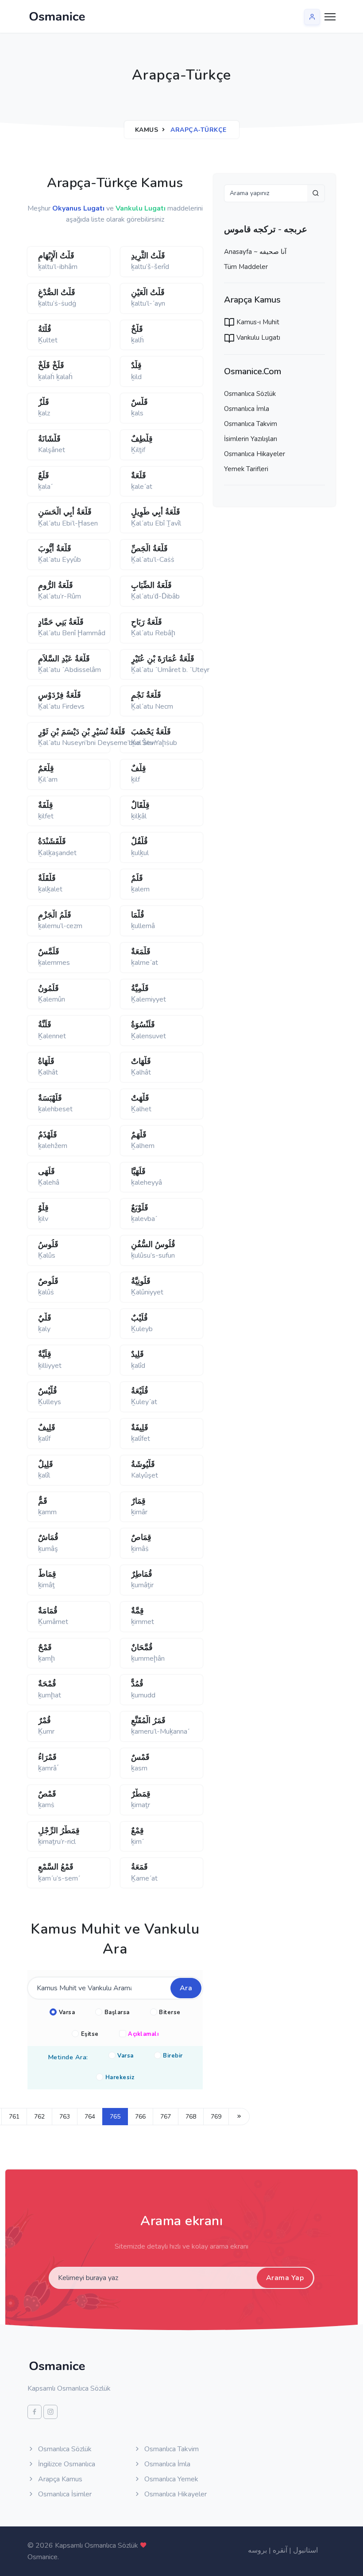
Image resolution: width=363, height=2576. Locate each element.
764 (90, 2117)
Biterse (170, 2012)
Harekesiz (120, 2077)
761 (14, 2117)
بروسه (257, 2550)
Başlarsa (117, 2012)
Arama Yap (285, 2278)
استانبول (305, 2550)
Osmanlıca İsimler (64, 2494)
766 (140, 2117)
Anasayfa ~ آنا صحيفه (255, 252)
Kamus (147, 130)
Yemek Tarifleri (246, 469)
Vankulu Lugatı (257, 338)
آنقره (280, 2550)
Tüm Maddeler (246, 267)
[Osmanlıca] (57, 16)
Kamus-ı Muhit (257, 322)
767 (166, 2117)
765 (115, 2117)
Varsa (67, 2012)
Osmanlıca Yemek (170, 2479)
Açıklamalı (143, 2034)
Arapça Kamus (59, 2479)
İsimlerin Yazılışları (251, 439)
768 (191, 2117)
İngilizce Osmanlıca (66, 2464)
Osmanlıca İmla (247, 409)
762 (39, 2117)
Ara (186, 1988)
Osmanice (42, 2557)
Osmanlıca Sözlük (250, 394)
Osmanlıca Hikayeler (255, 454)
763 (65, 2117)
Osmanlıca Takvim (251, 424)
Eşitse (90, 2034)
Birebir (173, 2056)
